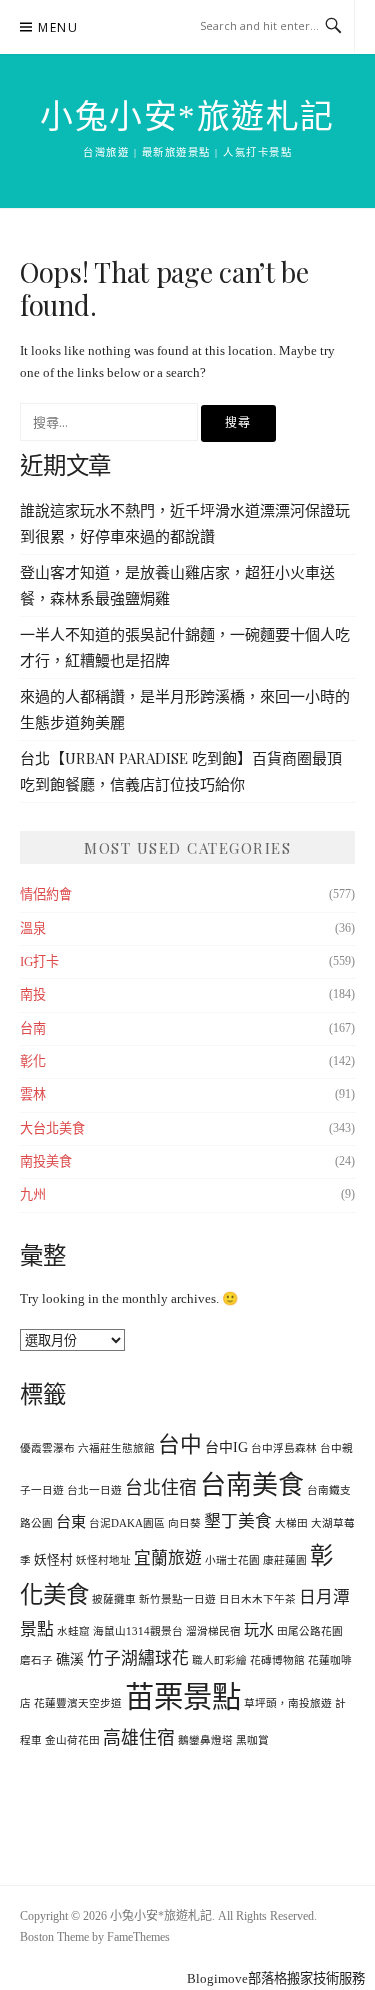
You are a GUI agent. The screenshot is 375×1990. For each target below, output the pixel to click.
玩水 (259, 1630)
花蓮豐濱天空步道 (78, 1703)
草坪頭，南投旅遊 (288, 1703)
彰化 (33, 1061)
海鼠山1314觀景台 (138, 1631)
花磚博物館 (277, 1660)
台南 (33, 1028)
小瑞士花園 (232, 1560)
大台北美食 (52, 1128)
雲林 (33, 1094)
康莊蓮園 (285, 1560)
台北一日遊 (94, 1490)
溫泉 (33, 928)
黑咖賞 (252, 1740)
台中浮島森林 (284, 1448)
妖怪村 (53, 1560)
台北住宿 (161, 1488)
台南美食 (252, 1485)
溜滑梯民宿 (213, 1631)
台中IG (226, 1447)
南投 (33, 994)
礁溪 (70, 1659)
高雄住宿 (139, 1738)
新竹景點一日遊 (177, 1599)
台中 (180, 1445)
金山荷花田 (72, 1740)
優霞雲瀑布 (47, 1448)
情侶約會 (46, 894)
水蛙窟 (73, 1631)
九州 (33, 1194)
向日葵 (184, 1523)
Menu (58, 27)
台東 (71, 1522)
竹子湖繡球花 (138, 1658)
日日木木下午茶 (257, 1599)
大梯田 (291, 1523)
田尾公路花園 (310, 1631)
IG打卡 (39, 961)
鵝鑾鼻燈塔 (205, 1740)
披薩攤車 (114, 1599)
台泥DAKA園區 (127, 1523)
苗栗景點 (183, 1697)
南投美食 (46, 1161)
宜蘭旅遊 (168, 1558)
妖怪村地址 (103, 1560)
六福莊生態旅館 (116, 1448)
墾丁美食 (238, 1521)
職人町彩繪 (219, 1660)
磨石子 (36, 1660)
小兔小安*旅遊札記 (187, 117)
